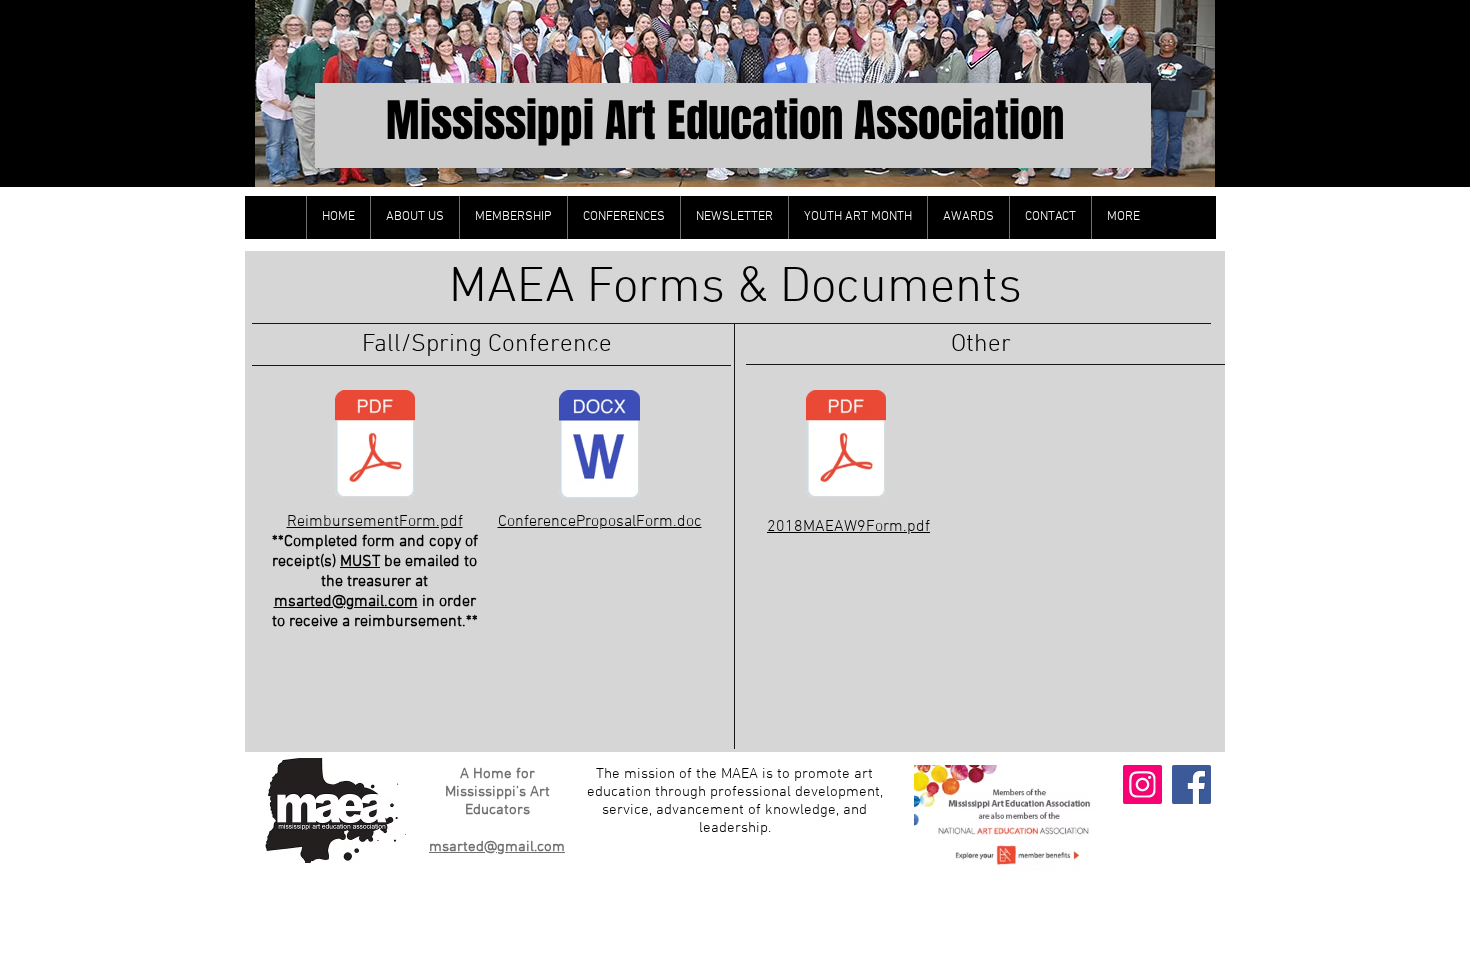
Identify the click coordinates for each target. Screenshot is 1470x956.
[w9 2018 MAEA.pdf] (846, 447)
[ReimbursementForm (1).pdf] (375, 447)
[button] (414, 217)
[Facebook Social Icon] (1191, 784)
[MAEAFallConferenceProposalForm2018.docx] (599, 447)
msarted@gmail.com (346, 602)
